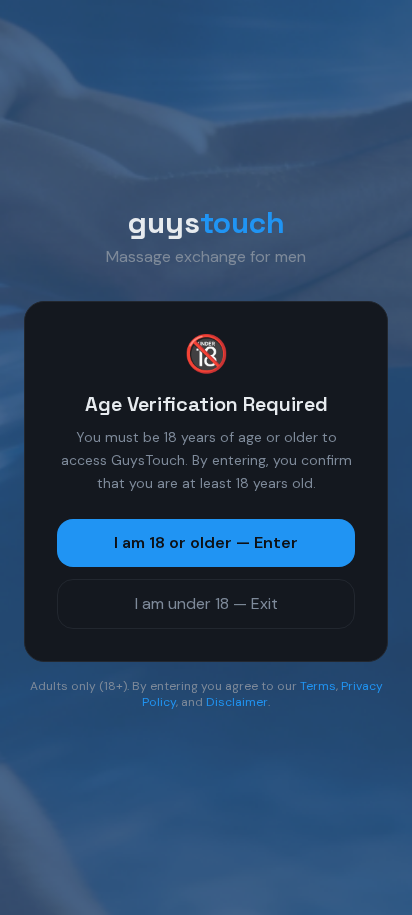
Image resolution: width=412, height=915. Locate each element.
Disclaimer (237, 702)
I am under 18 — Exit (206, 603)
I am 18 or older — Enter (206, 542)
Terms (318, 686)
